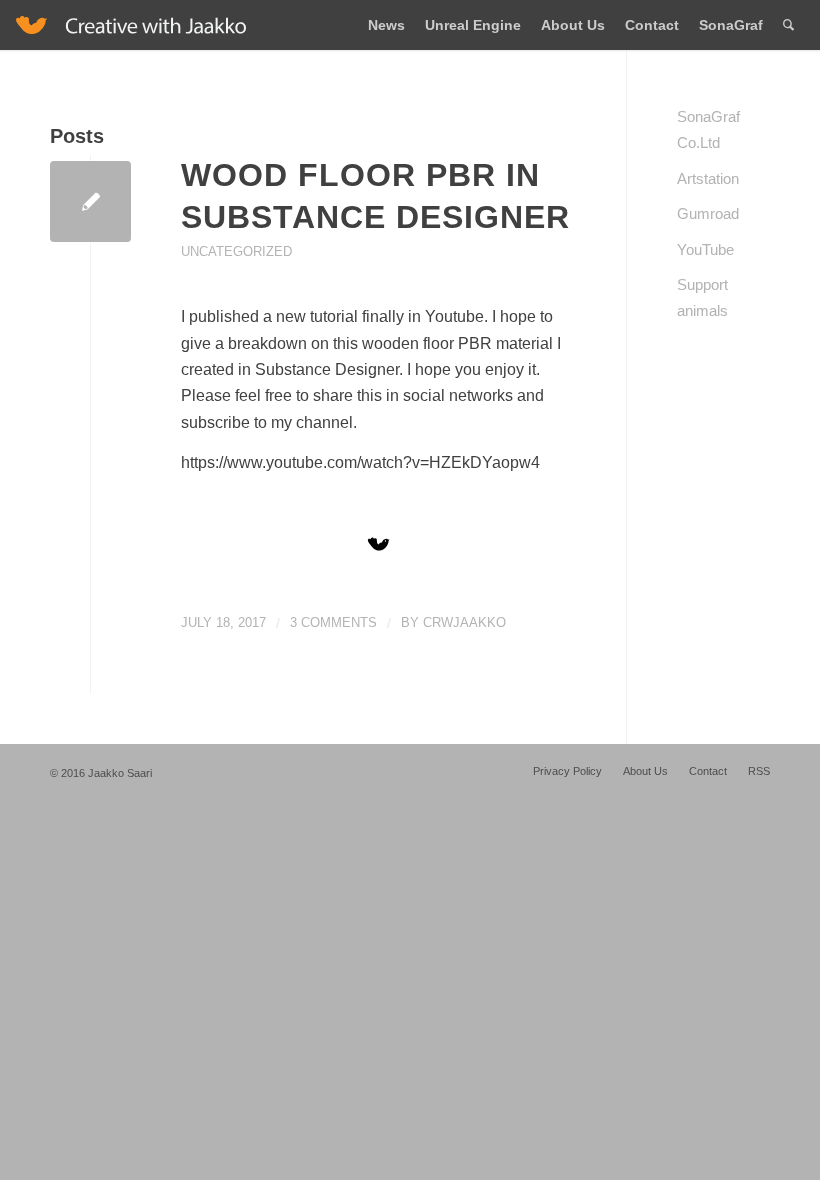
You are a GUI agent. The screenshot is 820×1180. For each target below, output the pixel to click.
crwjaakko (464, 622)
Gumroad (708, 213)
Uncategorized (236, 251)
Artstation (708, 178)
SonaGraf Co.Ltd (708, 129)
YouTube (705, 249)
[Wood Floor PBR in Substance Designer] (90, 201)
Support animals (702, 297)
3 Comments (333, 622)
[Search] (788, 25)
